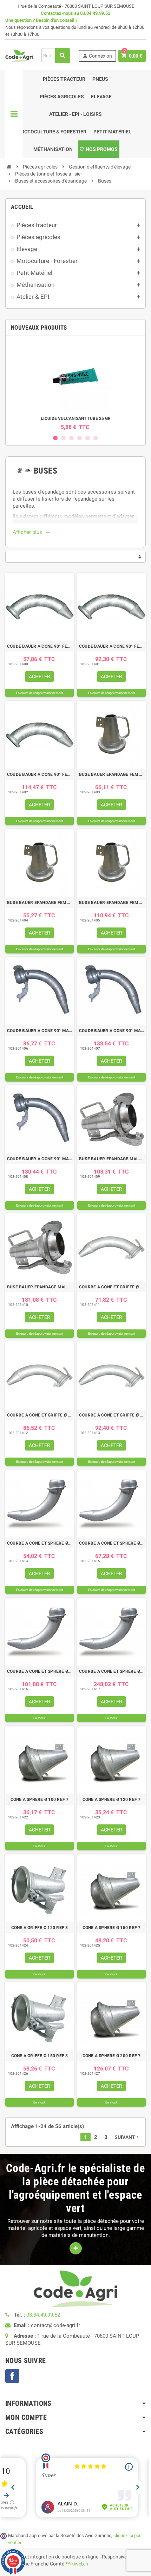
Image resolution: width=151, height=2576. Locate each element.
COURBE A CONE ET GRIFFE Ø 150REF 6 (111, 1415)
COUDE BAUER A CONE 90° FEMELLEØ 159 (40, 774)
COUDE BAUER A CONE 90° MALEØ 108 (40, 1031)
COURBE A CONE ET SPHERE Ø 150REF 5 (40, 1671)
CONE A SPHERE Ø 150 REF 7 (112, 1928)
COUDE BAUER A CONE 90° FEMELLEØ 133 (111, 646)
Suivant (127, 2137)
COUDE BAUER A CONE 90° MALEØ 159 (40, 1159)
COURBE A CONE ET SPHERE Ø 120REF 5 (111, 1543)
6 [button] (96, 438)
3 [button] (71, 438)
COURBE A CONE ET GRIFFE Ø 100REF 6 (111, 1287)
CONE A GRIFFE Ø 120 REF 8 (40, 1928)
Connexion (97, 56)
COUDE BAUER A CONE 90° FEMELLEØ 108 (40, 646)
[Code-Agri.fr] (19, 55)
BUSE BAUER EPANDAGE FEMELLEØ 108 (111, 774)
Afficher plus (31, 532)
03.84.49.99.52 (95, 13)
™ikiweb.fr (77, 2564)
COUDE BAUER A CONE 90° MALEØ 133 (111, 1031)
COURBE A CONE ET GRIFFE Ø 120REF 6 (40, 1415)
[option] (75, 386)
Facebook (12, 2376)
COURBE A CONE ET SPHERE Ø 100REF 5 (40, 1543)
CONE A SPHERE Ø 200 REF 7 (112, 2056)
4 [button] (80, 438)
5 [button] (88, 438)
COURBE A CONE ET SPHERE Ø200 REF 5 (111, 1671)
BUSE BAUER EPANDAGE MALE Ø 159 (40, 1287)
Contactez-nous (57, 13)
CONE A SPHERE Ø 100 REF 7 (40, 1799)
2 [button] (63, 438)
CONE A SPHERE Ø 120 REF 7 (112, 1799)
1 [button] (55, 438)
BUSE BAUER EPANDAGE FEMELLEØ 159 (111, 903)
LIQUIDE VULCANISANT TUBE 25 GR (76, 418)
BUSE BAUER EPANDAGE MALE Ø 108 (111, 1159)
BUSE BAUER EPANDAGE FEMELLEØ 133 (40, 903)
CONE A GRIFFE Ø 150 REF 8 (40, 2056)
